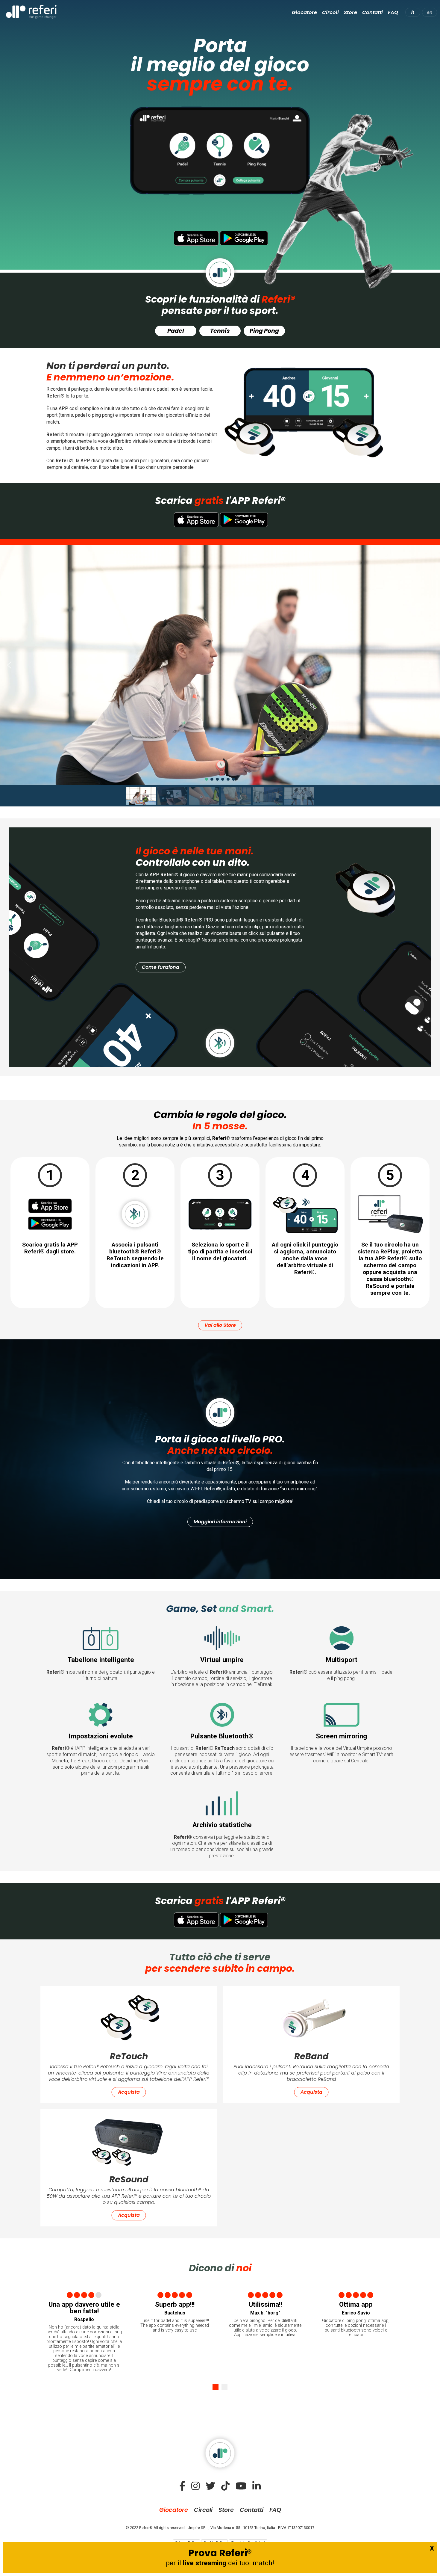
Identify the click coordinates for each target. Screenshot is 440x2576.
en (430, 12)
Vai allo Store (220, 1325)
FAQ (393, 12)
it (413, 12)
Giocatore (304, 12)
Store (351, 12)
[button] (9, 665)
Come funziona (161, 967)
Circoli (330, 12)
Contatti (373, 12)
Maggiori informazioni (220, 1522)
